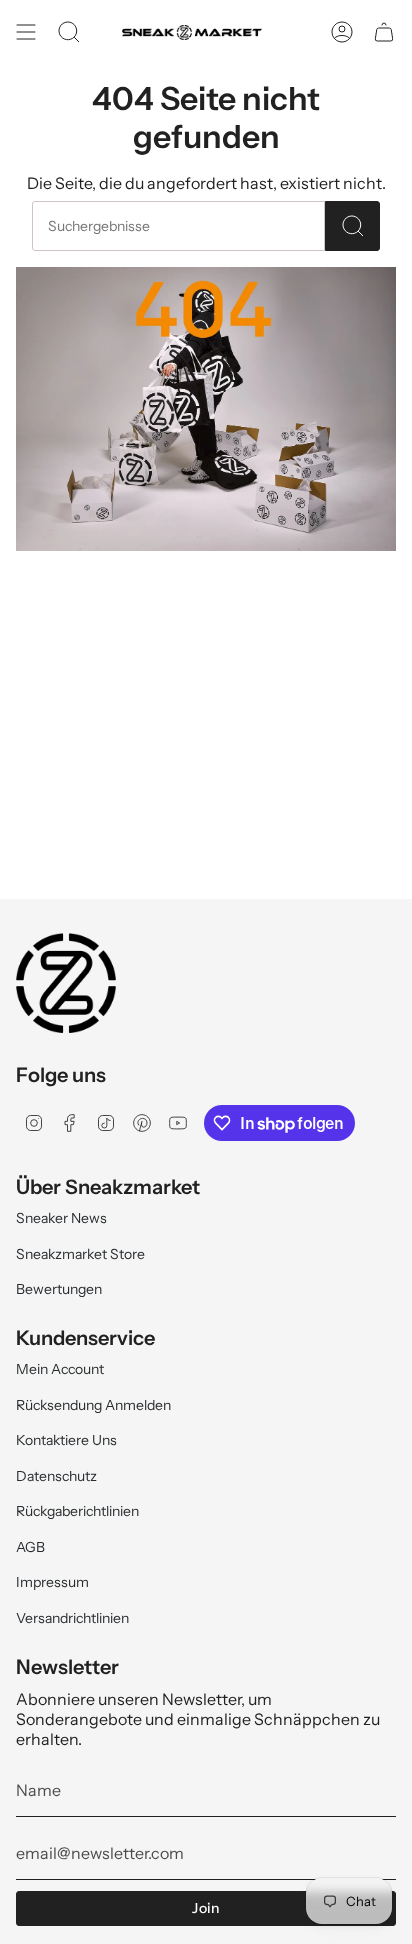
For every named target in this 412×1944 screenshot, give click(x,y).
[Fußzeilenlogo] (66, 983)
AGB (30, 1547)
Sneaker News (61, 1218)
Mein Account (60, 1369)
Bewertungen (59, 1289)
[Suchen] (352, 226)
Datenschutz (56, 1476)
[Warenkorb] (384, 32)
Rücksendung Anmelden (93, 1405)
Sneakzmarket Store (80, 1254)
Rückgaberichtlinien (77, 1511)
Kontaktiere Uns (66, 1440)
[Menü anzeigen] (26, 32)
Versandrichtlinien (72, 1618)
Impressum (52, 1582)
